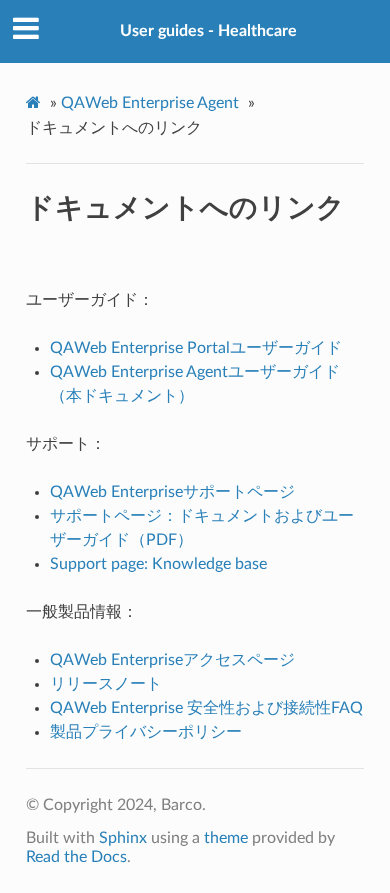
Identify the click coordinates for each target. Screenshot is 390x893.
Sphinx (123, 838)
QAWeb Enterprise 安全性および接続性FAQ (206, 708)
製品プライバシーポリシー (146, 732)
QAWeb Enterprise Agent (150, 103)
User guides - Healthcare (208, 31)
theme (226, 838)
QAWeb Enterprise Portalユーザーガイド (196, 348)
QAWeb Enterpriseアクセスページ (172, 660)
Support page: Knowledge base (158, 564)
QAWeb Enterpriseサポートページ (172, 492)
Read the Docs (76, 857)
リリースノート (106, 684)
